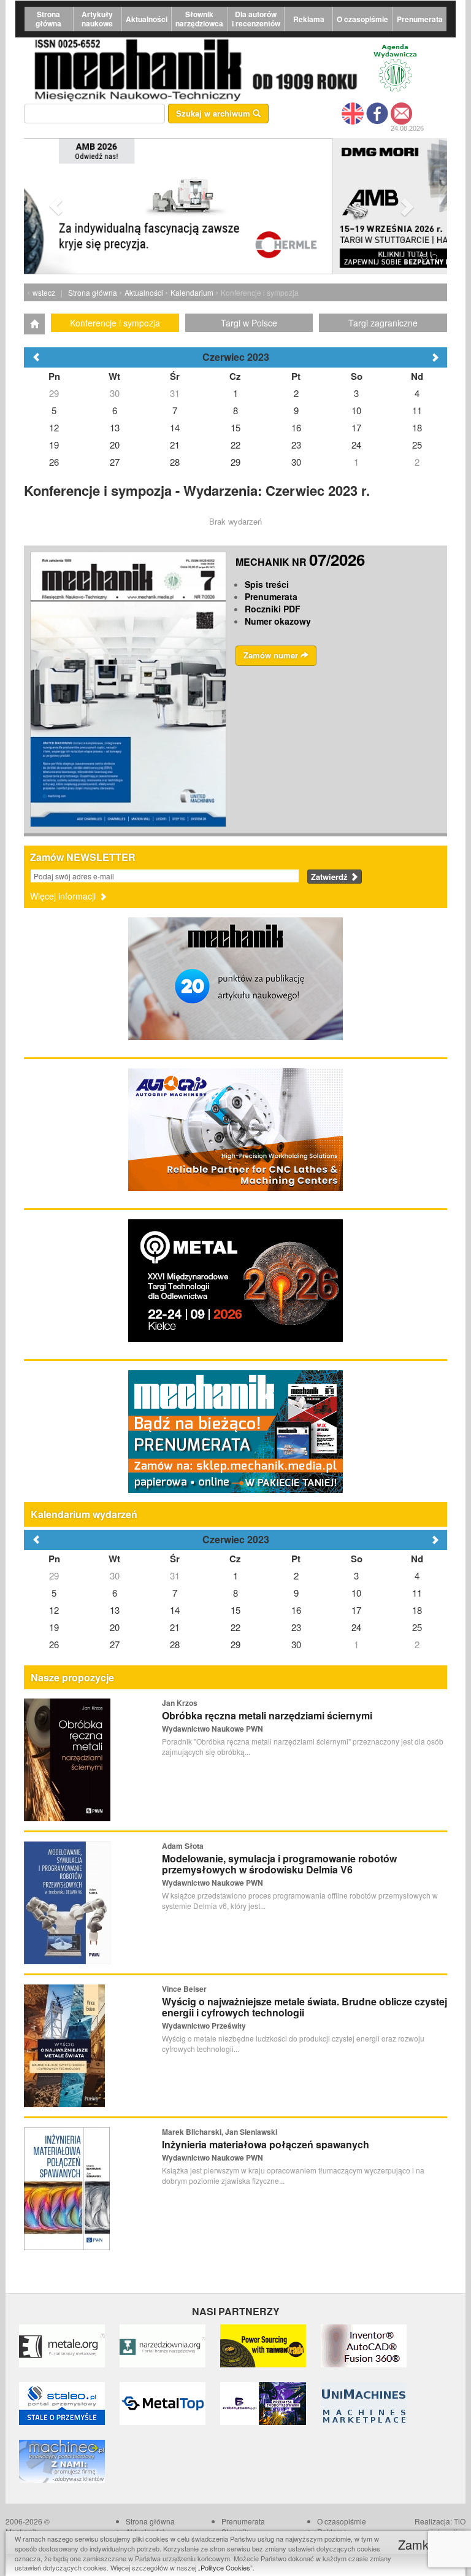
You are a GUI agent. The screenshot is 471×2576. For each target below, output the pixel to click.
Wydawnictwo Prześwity (204, 2026)
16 (296, 1610)
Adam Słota (183, 1846)
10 (356, 1593)
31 (175, 1575)
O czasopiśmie (362, 19)
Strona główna (48, 19)
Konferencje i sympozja (115, 323)
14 (175, 1610)
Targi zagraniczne (383, 323)
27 (115, 1644)
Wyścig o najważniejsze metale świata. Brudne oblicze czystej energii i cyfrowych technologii (304, 2007)
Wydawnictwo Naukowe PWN (213, 1729)
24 (356, 1627)
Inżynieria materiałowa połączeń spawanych (266, 2144)
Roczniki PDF (273, 609)
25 (417, 1627)
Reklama (309, 19)
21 (175, 1627)
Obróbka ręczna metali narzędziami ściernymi (267, 1715)
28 (175, 1644)
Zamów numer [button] (272, 655)
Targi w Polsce (249, 323)
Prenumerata (420, 19)
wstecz (44, 292)
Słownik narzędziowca (199, 19)
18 (417, 1610)
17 (356, 1610)
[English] (353, 112)
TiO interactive (448, 2526)
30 (115, 1575)
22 (235, 1627)
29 (54, 1575)
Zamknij (421, 2544)
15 (235, 1610)
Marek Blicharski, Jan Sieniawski (220, 2132)
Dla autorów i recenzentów (256, 19)
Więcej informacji (64, 896)
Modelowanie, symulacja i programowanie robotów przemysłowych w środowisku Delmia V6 (279, 1864)
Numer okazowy (278, 621)
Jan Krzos (180, 1703)
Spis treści (267, 584)
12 (54, 1610)
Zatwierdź (331, 877)
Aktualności (147, 19)
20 (115, 1627)
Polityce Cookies (225, 2567)
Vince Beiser (184, 1989)
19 (54, 1627)
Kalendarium (192, 292)
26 (54, 1644)
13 (115, 1610)
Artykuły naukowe (97, 19)
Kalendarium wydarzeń (84, 1514)
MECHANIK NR (300, 562)
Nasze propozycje (72, 1677)
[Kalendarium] (34, 324)
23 (296, 1627)
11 (417, 1593)
